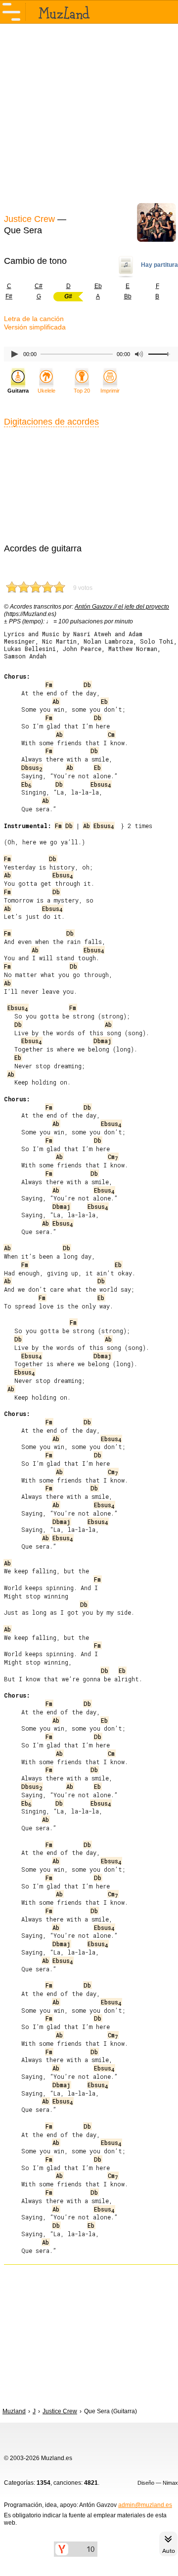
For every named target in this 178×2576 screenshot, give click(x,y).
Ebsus (101, 784)
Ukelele (46, 391)
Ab (56, 701)
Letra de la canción (34, 319)
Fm (49, 685)
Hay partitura (159, 265)
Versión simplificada (35, 327)
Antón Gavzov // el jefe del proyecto (122, 607)
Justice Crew (29, 219)
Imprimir (110, 391)
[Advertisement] (89, 117)
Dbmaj (102, 1041)
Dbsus (32, 767)
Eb (98, 286)
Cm (111, 734)
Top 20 (82, 391)
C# (39, 286)
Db (87, 685)
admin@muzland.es (145, 2505)
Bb (128, 296)
